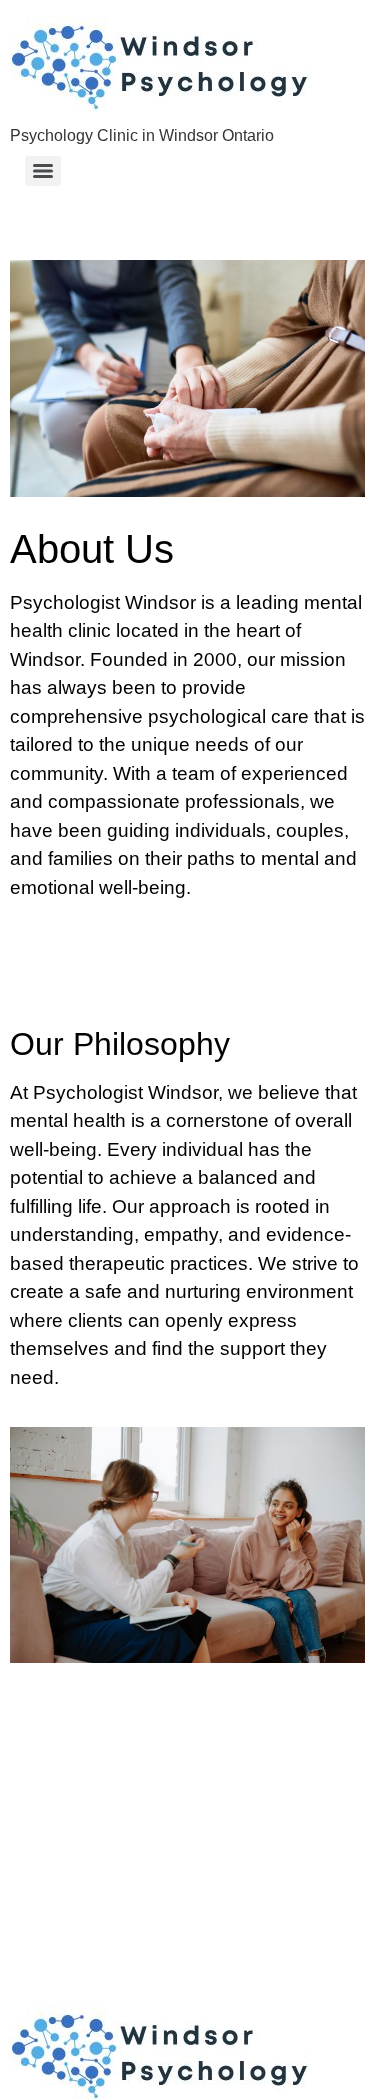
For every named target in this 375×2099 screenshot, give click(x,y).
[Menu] (43, 171)
